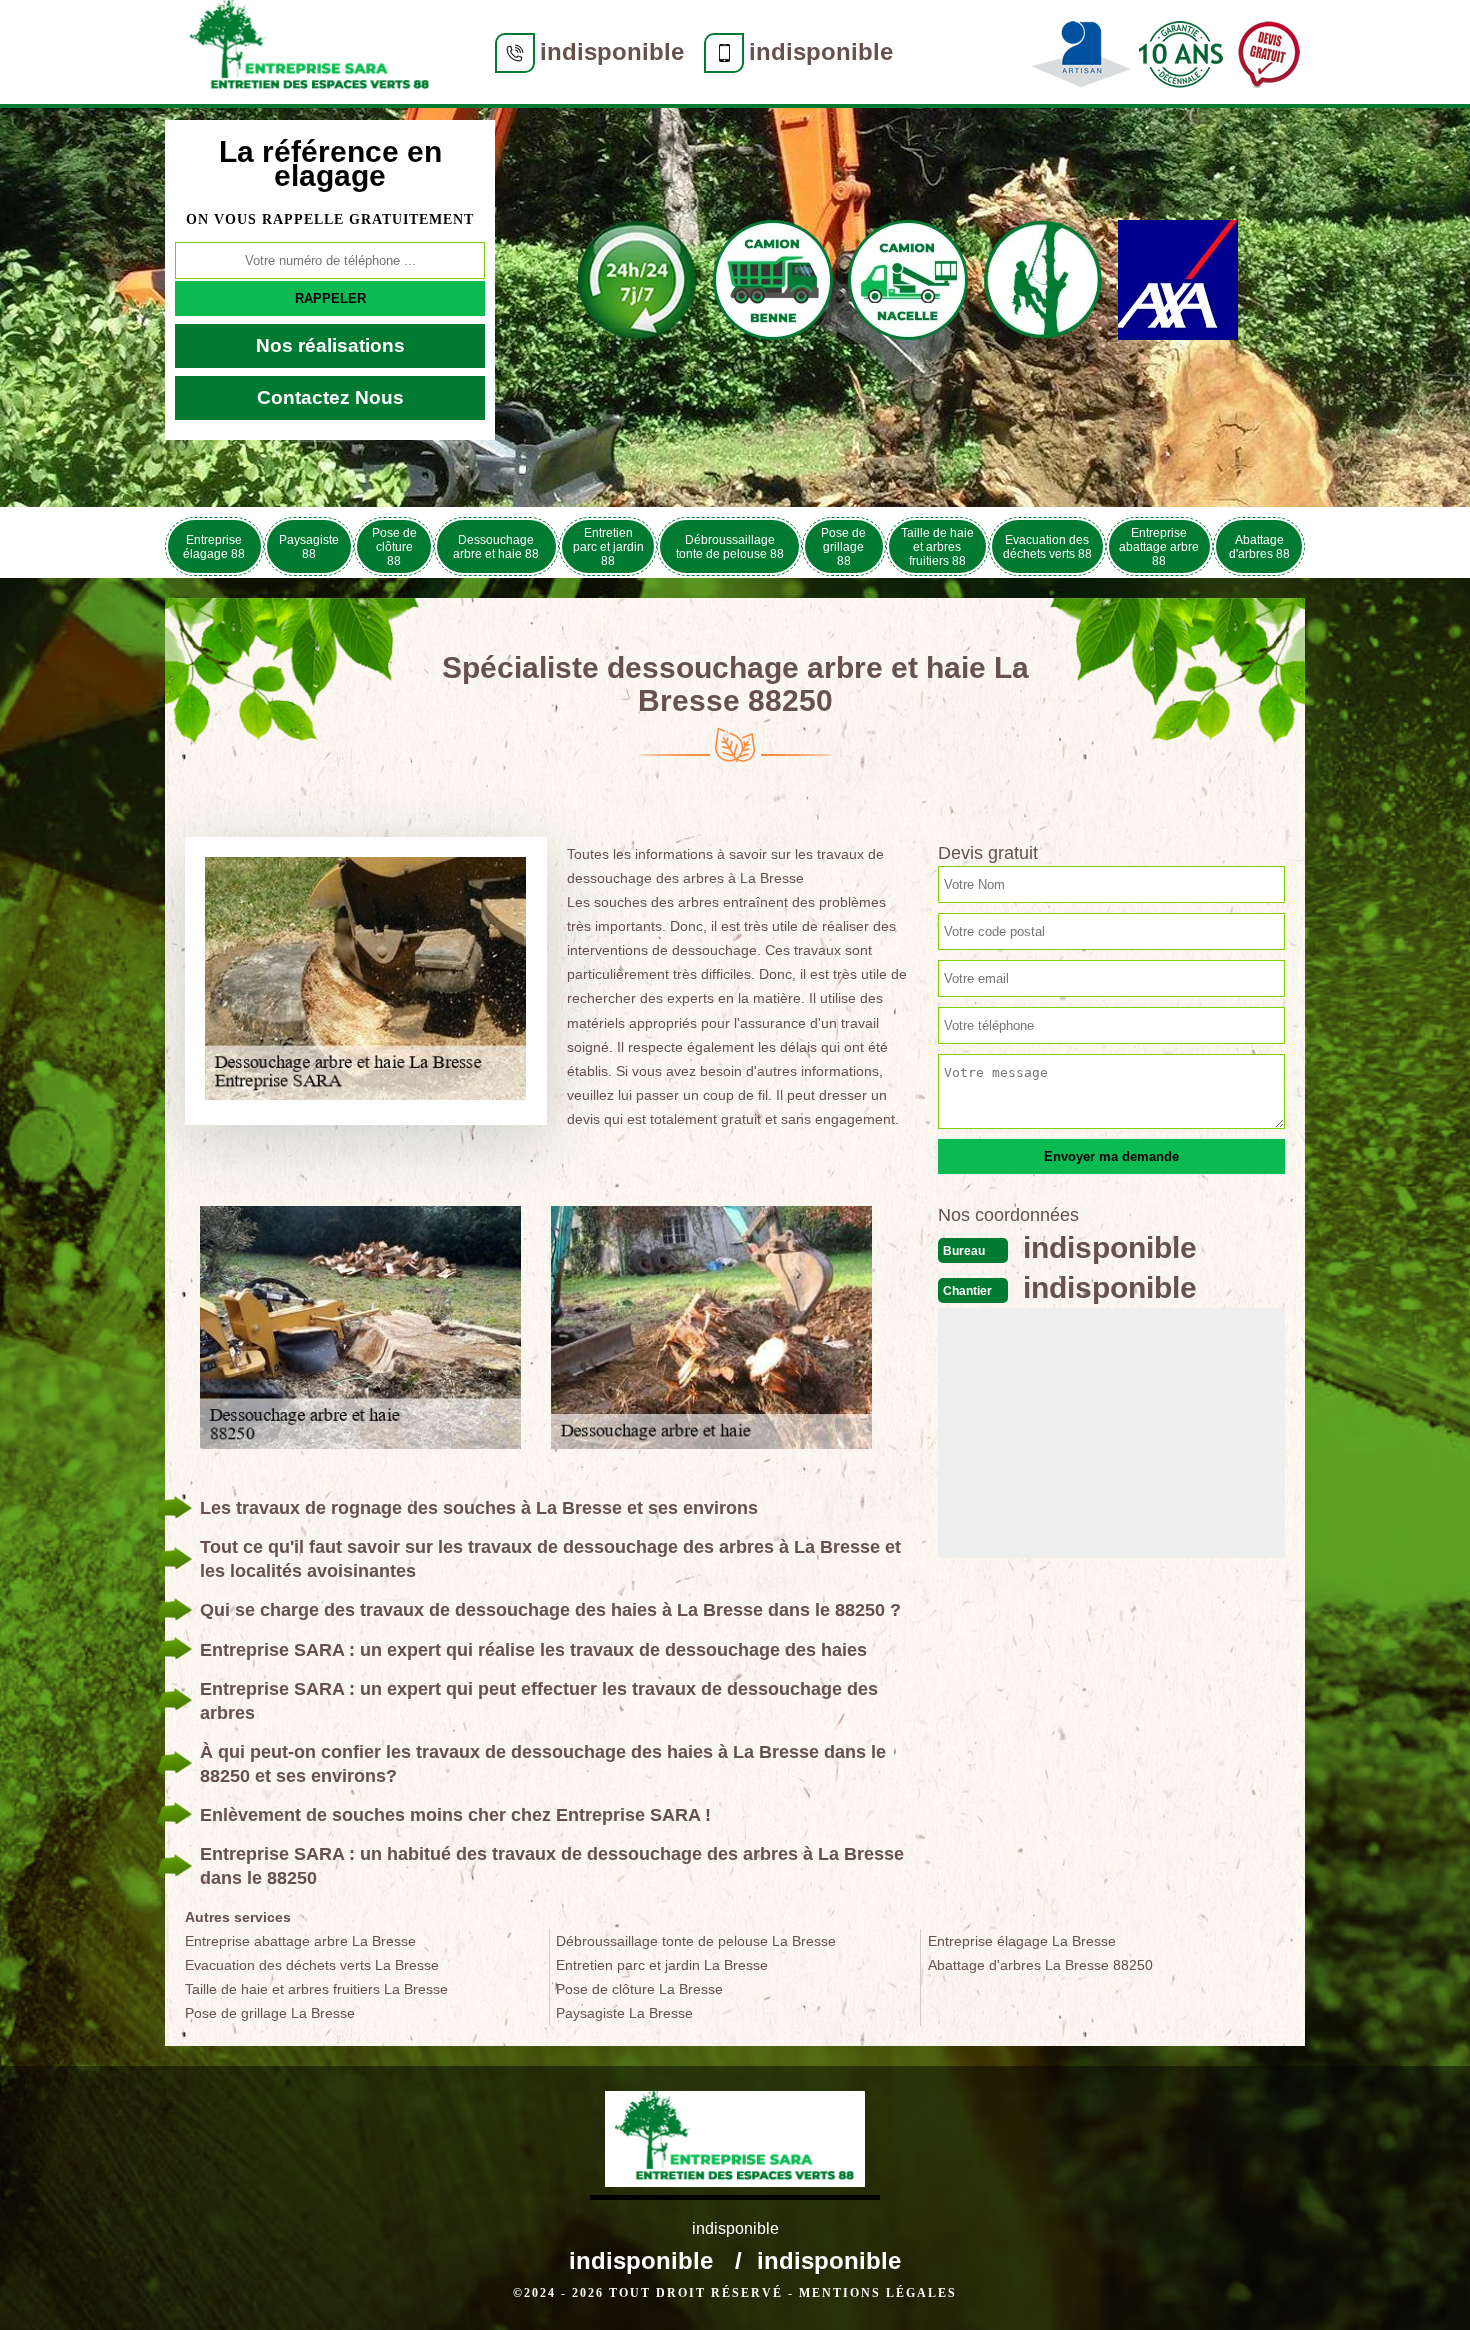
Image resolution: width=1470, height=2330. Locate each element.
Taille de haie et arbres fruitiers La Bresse (316, 1989)
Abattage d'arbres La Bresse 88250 (1040, 1965)
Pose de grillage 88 (843, 547)
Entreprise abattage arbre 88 (1159, 547)
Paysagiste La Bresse (624, 2013)
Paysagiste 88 (309, 547)
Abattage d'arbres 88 (1259, 547)
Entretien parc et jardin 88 (608, 547)
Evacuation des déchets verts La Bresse (312, 1965)
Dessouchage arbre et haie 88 (496, 547)
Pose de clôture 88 (394, 547)
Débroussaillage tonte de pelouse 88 (730, 547)
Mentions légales (878, 2293)
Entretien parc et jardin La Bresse (662, 1965)
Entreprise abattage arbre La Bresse (300, 1941)
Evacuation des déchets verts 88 (1047, 547)
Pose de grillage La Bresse (270, 2013)
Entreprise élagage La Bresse (1022, 1941)
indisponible (612, 51)
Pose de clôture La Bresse (639, 1989)
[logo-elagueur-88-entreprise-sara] (310, 52)
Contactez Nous (330, 397)
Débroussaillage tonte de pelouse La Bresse (696, 1941)
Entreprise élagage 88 (214, 547)
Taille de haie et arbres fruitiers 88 (937, 547)
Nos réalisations (330, 345)
